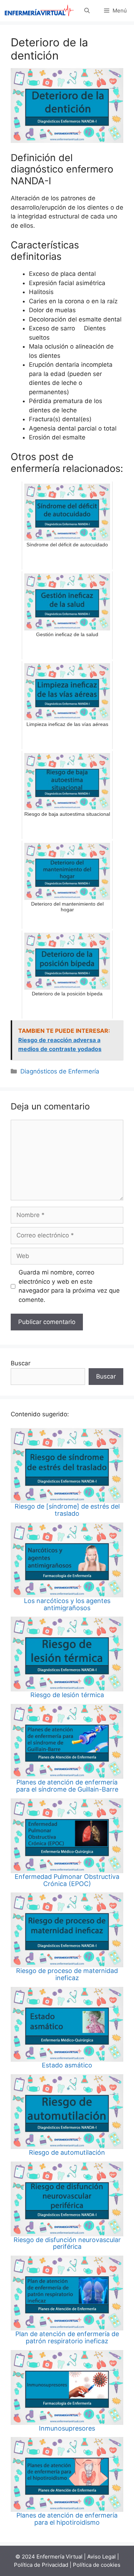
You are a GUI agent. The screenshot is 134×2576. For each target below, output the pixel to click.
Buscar (21, 1363)
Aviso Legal (101, 2557)
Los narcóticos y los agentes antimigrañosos (67, 1604)
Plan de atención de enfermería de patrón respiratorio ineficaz (67, 2337)
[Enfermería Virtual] (39, 11)
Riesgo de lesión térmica (67, 1695)
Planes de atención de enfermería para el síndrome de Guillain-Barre (67, 1786)
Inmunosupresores (67, 2428)
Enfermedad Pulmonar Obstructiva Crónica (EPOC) (67, 1880)
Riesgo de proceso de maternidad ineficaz (67, 1974)
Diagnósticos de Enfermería (60, 1071)
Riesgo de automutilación (67, 2152)
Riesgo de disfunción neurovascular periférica (67, 2243)
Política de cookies (97, 2565)
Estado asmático (67, 2065)
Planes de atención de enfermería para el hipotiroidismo (67, 2519)
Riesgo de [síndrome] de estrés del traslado (67, 1510)
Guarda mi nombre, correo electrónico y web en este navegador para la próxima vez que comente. (69, 1286)
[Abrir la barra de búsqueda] (87, 11)
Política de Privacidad (41, 2565)
